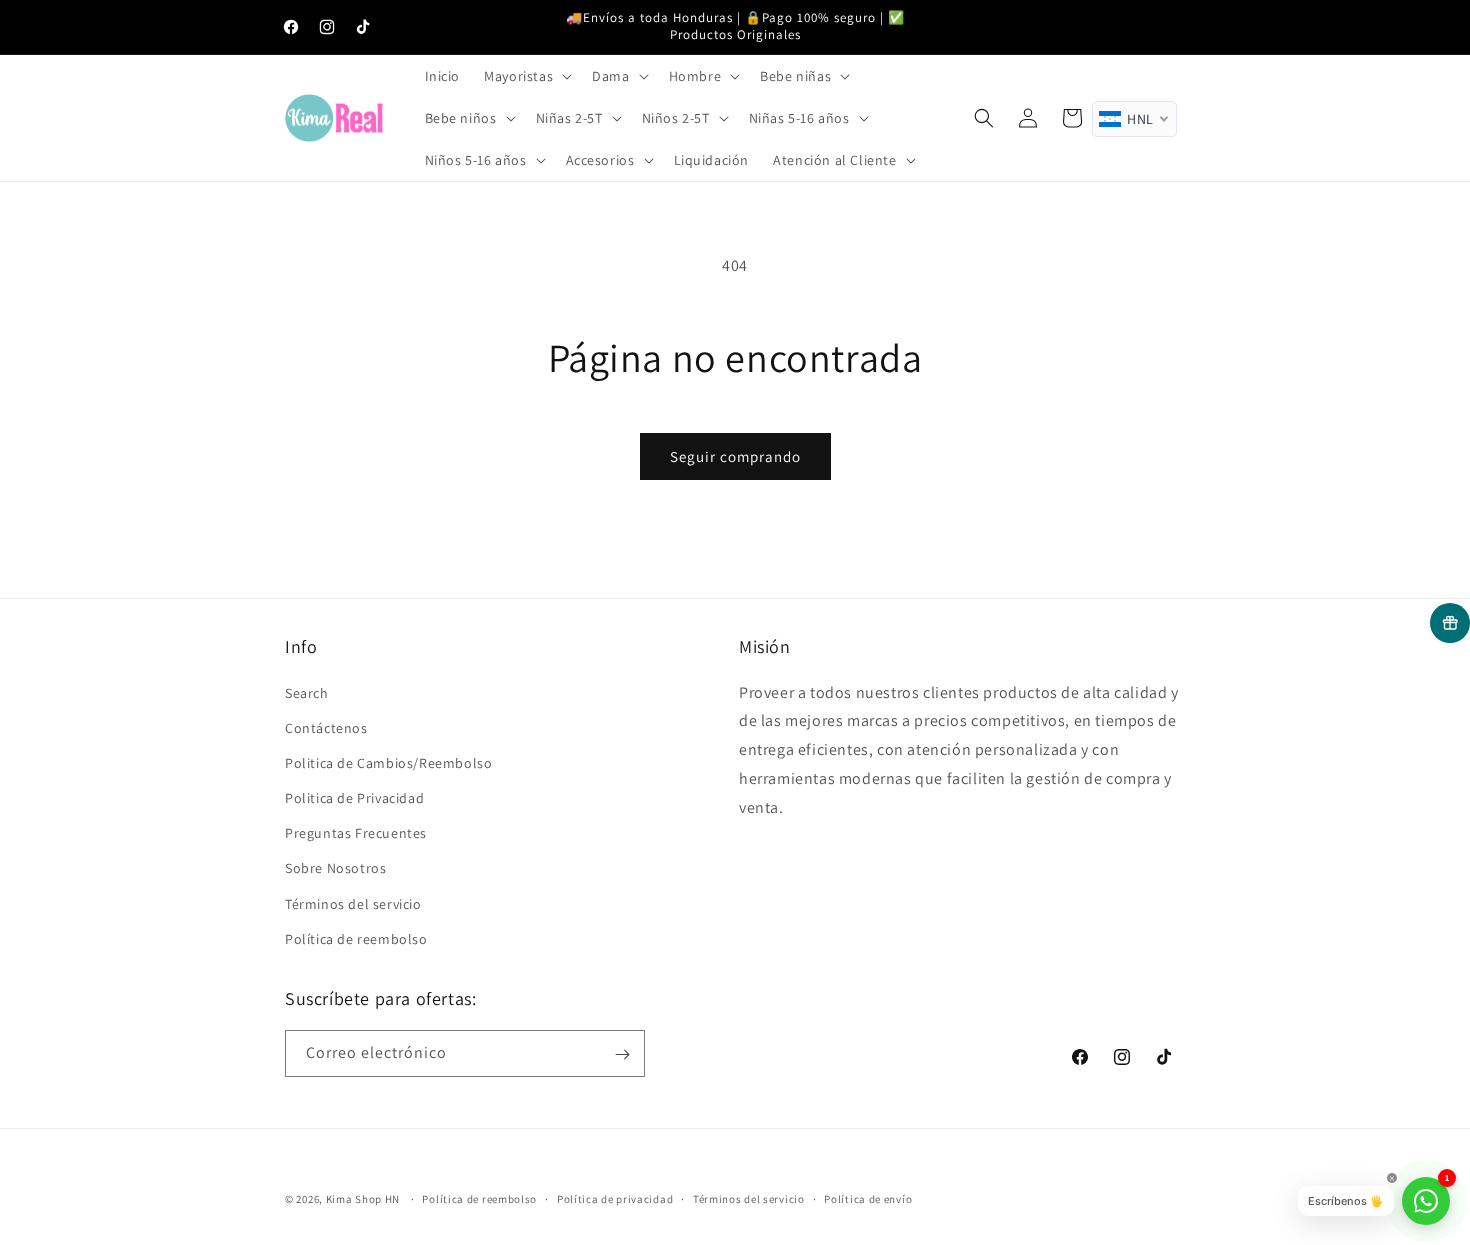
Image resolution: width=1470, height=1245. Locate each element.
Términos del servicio (353, 904)
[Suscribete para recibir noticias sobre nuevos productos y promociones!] (622, 1054)
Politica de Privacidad (354, 798)
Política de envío (868, 1198)
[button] (526, 76)
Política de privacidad (615, 1198)
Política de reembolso (356, 939)
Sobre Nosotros (335, 869)
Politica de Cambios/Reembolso (388, 763)
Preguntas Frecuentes (356, 833)
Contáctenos (326, 728)
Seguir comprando (735, 456)
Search (307, 693)
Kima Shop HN (363, 1199)
